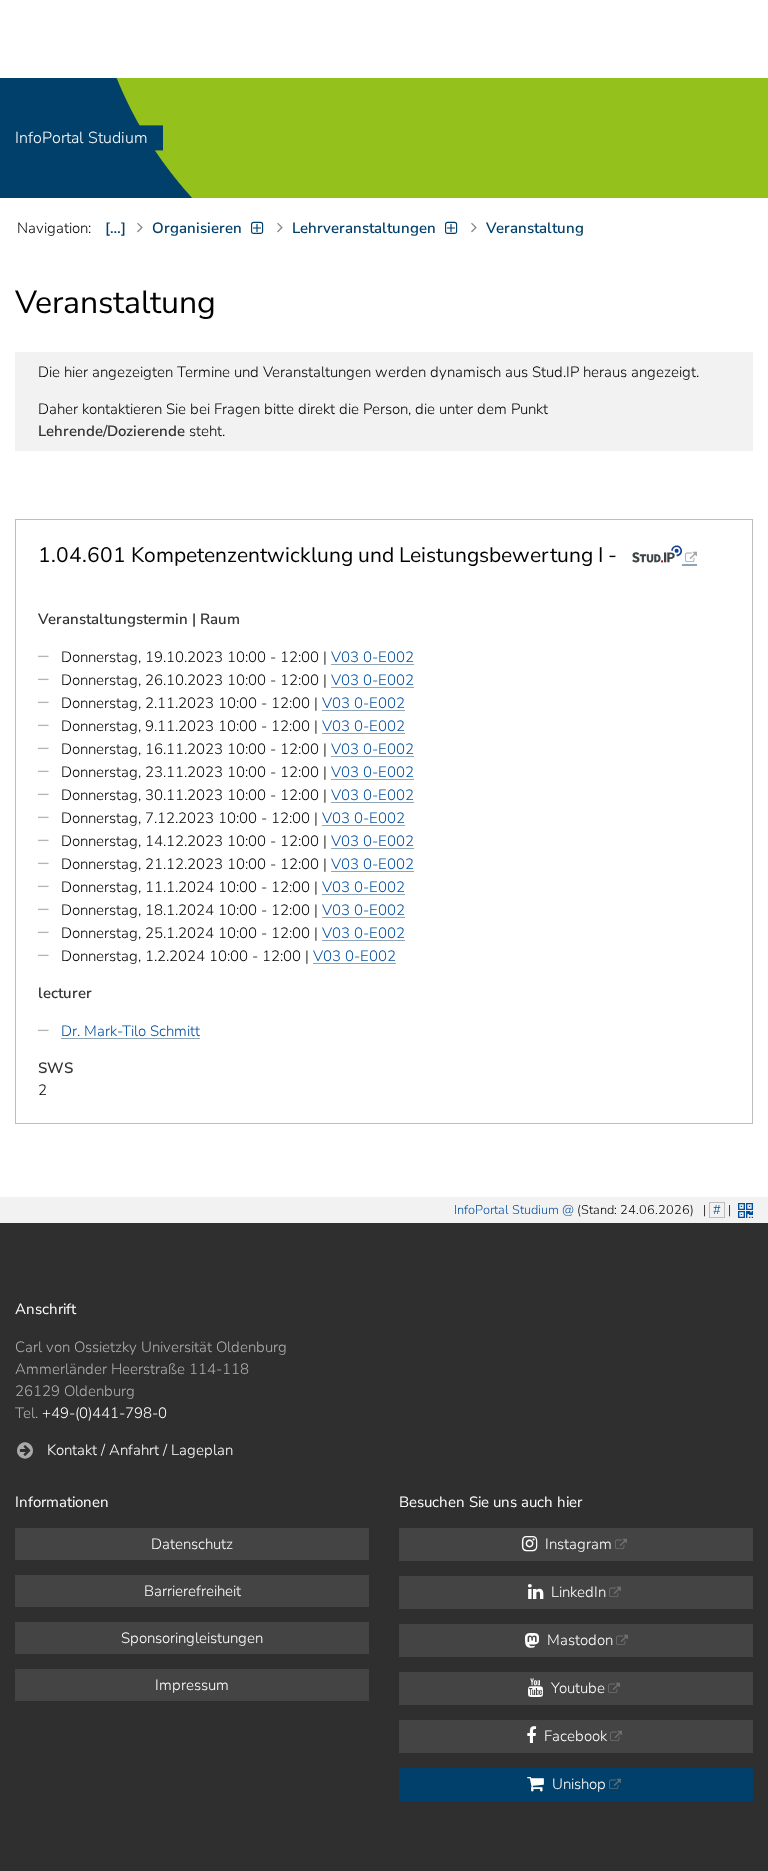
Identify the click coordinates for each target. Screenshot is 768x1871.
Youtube (576, 1688)
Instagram (576, 1544)
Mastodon (578, 1640)
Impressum (192, 1685)
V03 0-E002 (372, 657)
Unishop (577, 1784)
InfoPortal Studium (81, 138)
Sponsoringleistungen (192, 1638)
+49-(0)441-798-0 (104, 1413)
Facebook (573, 1736)
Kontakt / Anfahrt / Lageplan (140, 1450)
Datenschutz (192, 1544)
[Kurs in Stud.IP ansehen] (664, 555)
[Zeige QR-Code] (743, 1208)
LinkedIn (576, 1592)
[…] (115, 228)
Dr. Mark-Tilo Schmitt (130, 1031)
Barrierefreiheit (192, 1591)
